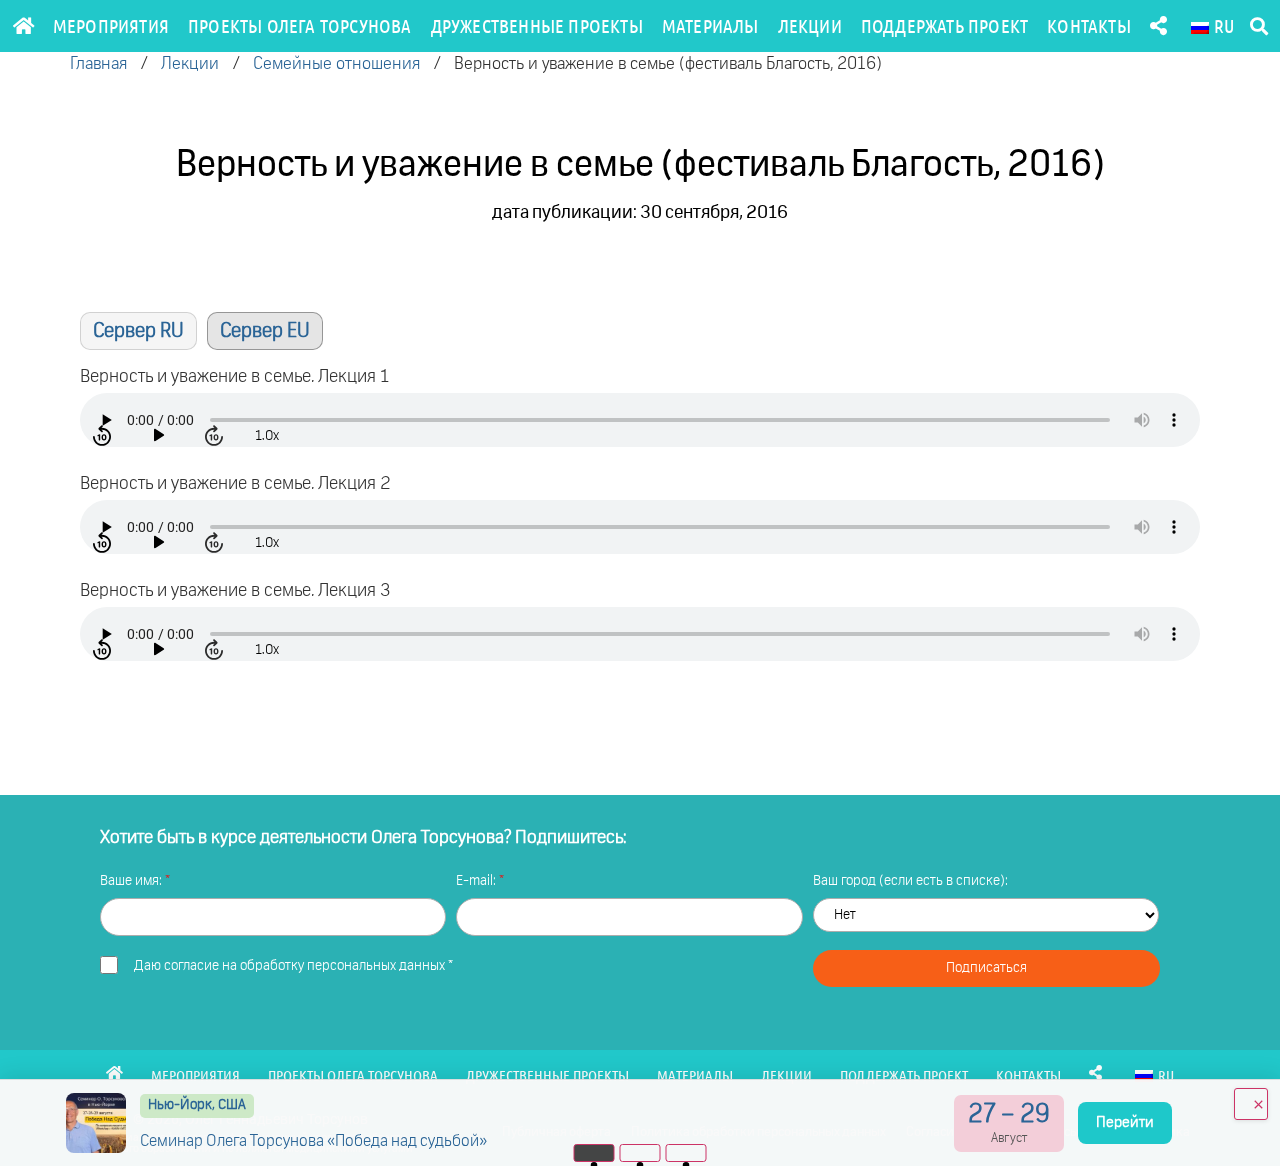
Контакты (1089, 25)
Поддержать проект (944, 25)
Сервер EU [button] (265, 331)
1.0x (267, 436)
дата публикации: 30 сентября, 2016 (640, 213)
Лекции (810, 25)
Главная (98, 64)
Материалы (710, 25)
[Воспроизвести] (160, 436)
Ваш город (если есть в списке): (910, 881)
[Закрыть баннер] (1251, 1104)
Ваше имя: (132, 881)
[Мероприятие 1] (594, 1153)
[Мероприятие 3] (686, 1153)
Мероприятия (111, 25)
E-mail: (477, 881)
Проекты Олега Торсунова (300, 25)
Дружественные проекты (537, 25)
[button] (1258, 26)
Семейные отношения (336, 64)
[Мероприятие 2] (640, 1153)
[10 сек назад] (104, 436)
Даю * (293, 966)
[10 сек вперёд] (216, 436)
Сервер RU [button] (138, 331)
